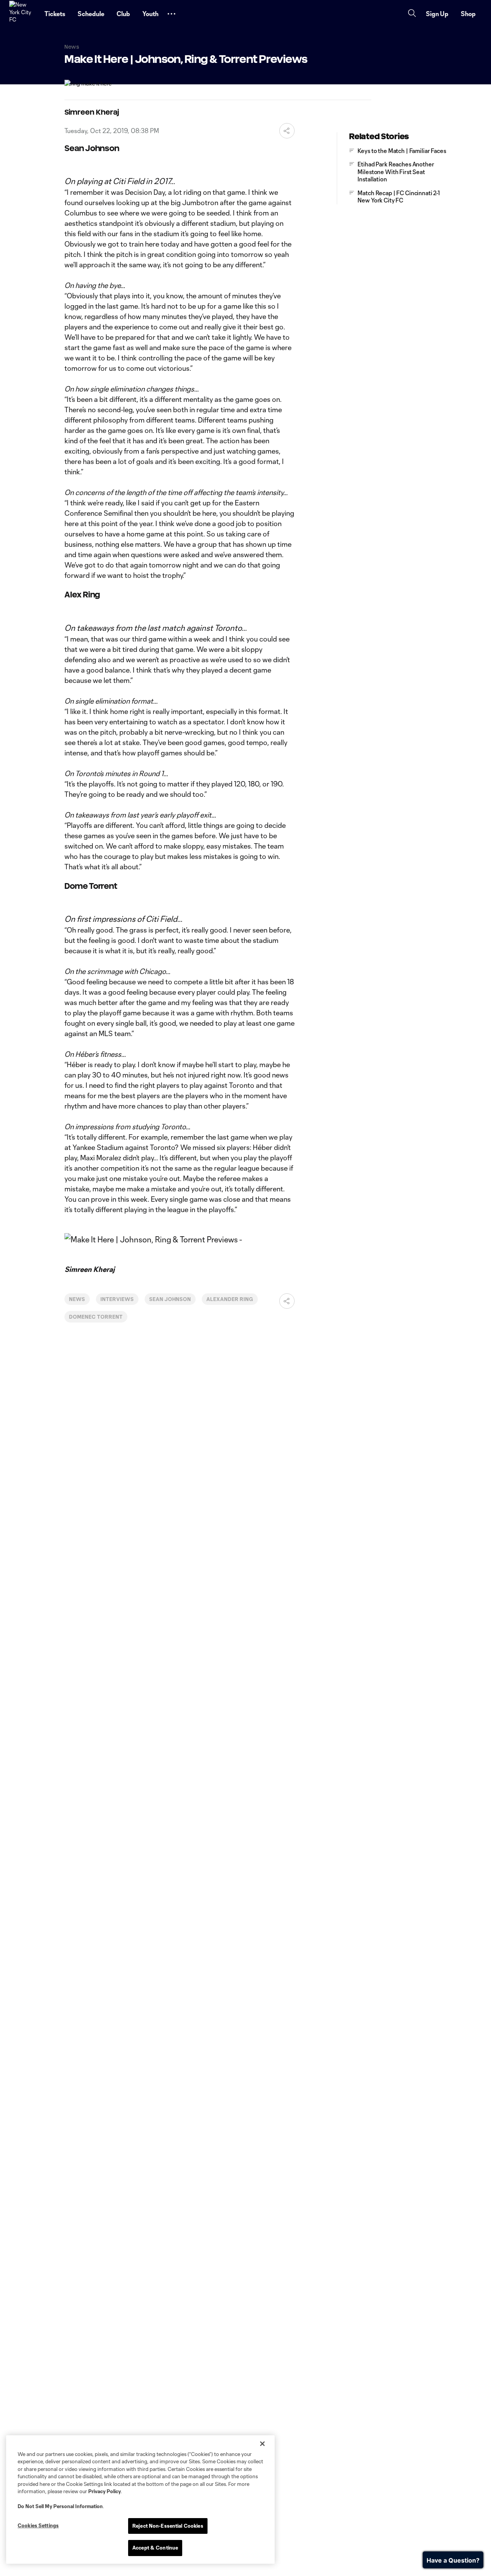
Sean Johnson (170, 1299)
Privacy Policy (105, 2491)
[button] (171, 14)
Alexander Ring (230, 1299)
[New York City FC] (22, 14)
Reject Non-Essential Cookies (168, 2526)
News (77, 1299)
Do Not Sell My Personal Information (60, 2506)
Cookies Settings (38, 2525)
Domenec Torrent (96, 1317)
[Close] (262, 2444)
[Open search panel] (412, 14)
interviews (117, 1299)
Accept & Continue (155, 2548)
